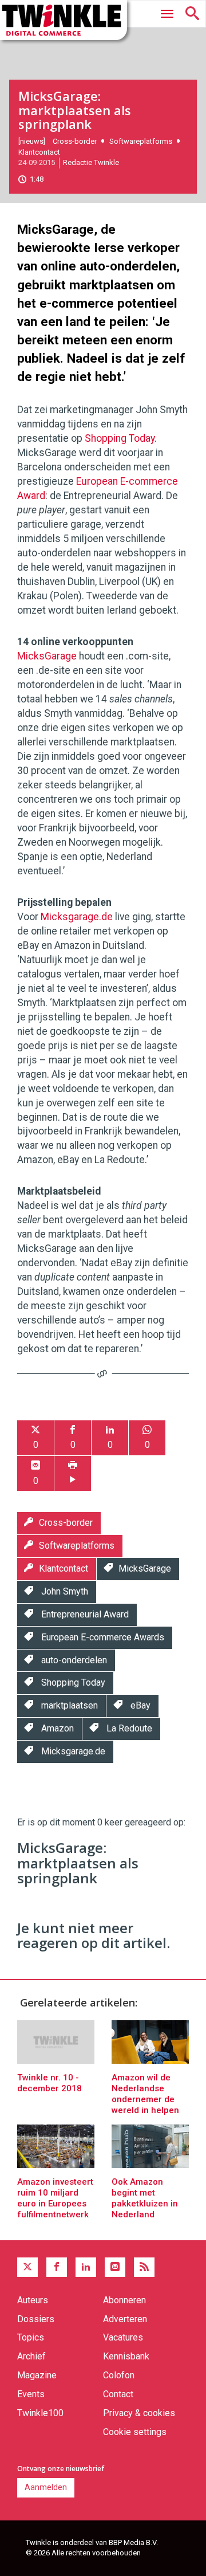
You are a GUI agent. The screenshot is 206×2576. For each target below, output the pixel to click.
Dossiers (36, 2319)
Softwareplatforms (141, 141)
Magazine (37, 2375)
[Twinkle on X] (27, 2267)
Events (31, 2394)
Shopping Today (120, 438)
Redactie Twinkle (91, 162)
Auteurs (33, 2300)
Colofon (119, 2375)
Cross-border (75, 141)
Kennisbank (126, 2356)
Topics (31, 2337)
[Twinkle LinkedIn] (86, 2267)
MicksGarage (47, 656)
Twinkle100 (40, 2413)
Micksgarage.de (77, 917)
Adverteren (125, 2319)
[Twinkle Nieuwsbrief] (115, 2267)
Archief (31, 2356)
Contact (118, 2394)
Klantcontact (39, 152)
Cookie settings (135, 2432)
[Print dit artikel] (73, 1473)
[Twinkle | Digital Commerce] (64, 20)
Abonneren (124, 2300)
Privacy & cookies (139, 2413)
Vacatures (123, 2337)
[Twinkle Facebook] (57, 2267)
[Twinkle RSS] (144, 2267)
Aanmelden (46, 2487)
